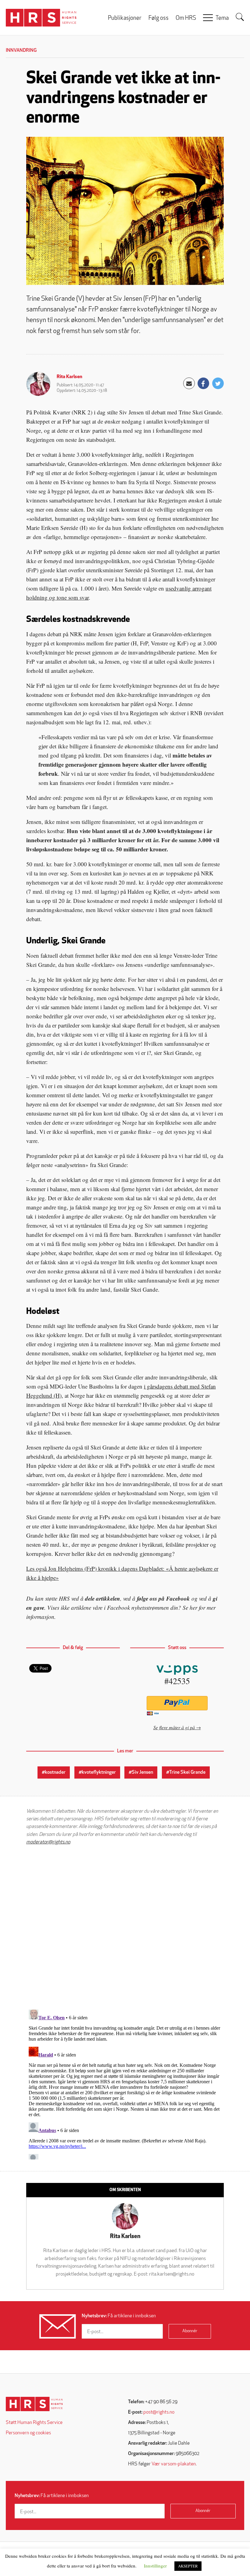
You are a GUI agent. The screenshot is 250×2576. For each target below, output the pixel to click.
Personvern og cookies (28, 2433)
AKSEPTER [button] (188, 2566)
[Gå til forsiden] (34, 2404)
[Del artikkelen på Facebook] (203, 383)
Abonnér (190, 2331)
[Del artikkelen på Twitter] (218, 383)
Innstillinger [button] (155, 2566)
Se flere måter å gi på (174, 1727)
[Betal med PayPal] (177, 1703)
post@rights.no (159, 2412)
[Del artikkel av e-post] (189, 383)
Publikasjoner (125, 18)
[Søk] (240, 17)
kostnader (55, 1772)
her (193, 1607)
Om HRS (186, 18)
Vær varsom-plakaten (174, 2464)
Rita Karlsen (70, 377)
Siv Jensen (142, 1772)
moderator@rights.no (48, 1842)
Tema (222, 18)
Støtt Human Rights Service (34, 2423)
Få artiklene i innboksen (119, 2316)
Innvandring (21, 51)
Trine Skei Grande (187, 1772)
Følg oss (159, 18)
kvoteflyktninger (99, 1772)
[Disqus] (125, 1927)
